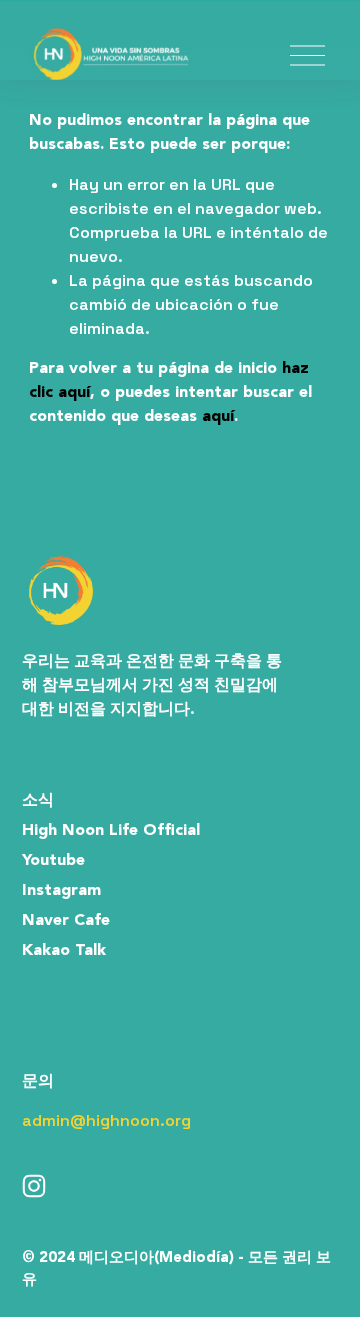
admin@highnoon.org (106, 1120)
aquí (218, 417)
